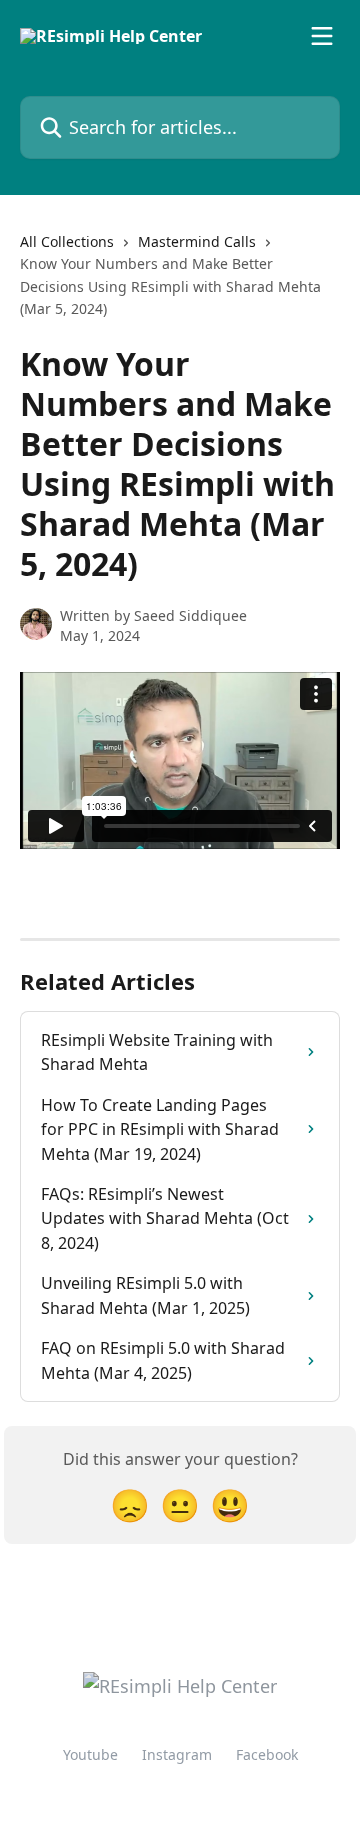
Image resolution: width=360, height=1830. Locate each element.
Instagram (177, 1754)
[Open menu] (322, 36)
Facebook (267, 1754)
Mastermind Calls (197, 241)
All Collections (67, 241)
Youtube (90, 1754)
